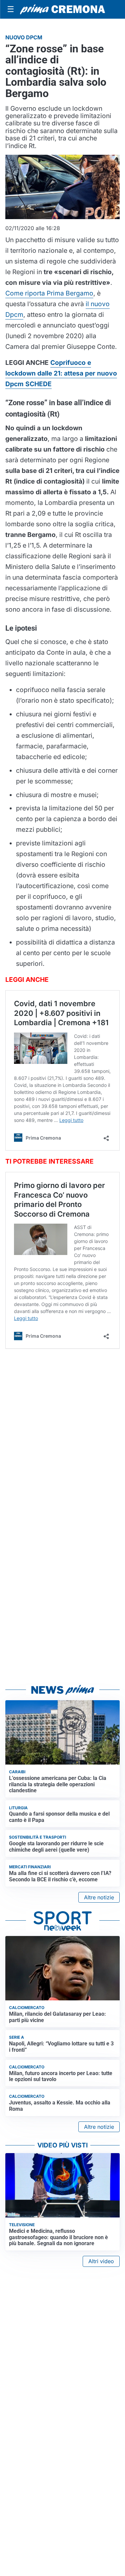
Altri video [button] (101, 2261)
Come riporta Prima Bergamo (49, 293)
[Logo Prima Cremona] (62, 9)
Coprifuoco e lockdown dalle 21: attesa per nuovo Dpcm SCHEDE (61, 373)
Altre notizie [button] (99, 1897)
